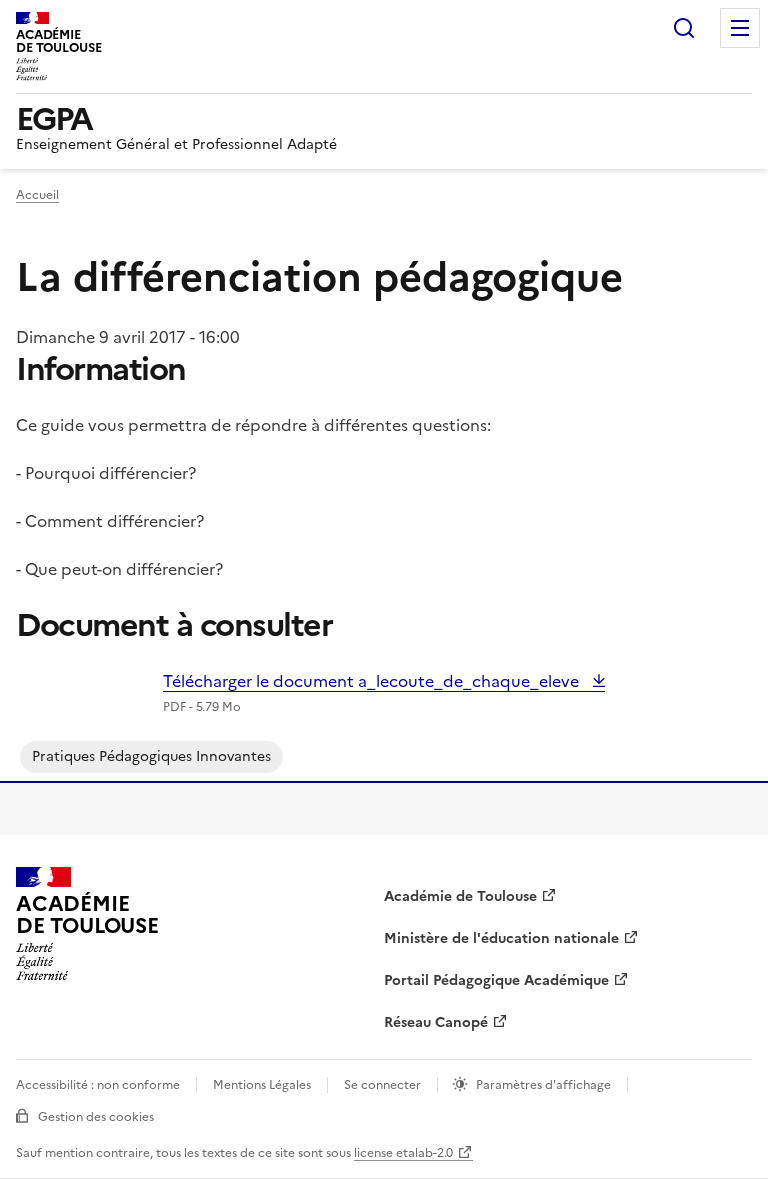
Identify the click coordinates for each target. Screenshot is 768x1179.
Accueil (37, 195)
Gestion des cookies (96, 1117)
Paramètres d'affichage (543, 1085)
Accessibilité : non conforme (98, 1085)
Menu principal (740, 28)
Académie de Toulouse (460, 896)
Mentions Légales (262, 1085)
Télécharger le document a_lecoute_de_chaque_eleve (373, 681)
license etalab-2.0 (403, 1153)
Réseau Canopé (436, 1022)
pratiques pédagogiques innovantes (151, 756)
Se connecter (382, 1085)
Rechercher (684, 28)
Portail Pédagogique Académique (496, 980)
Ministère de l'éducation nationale (501, 938)
